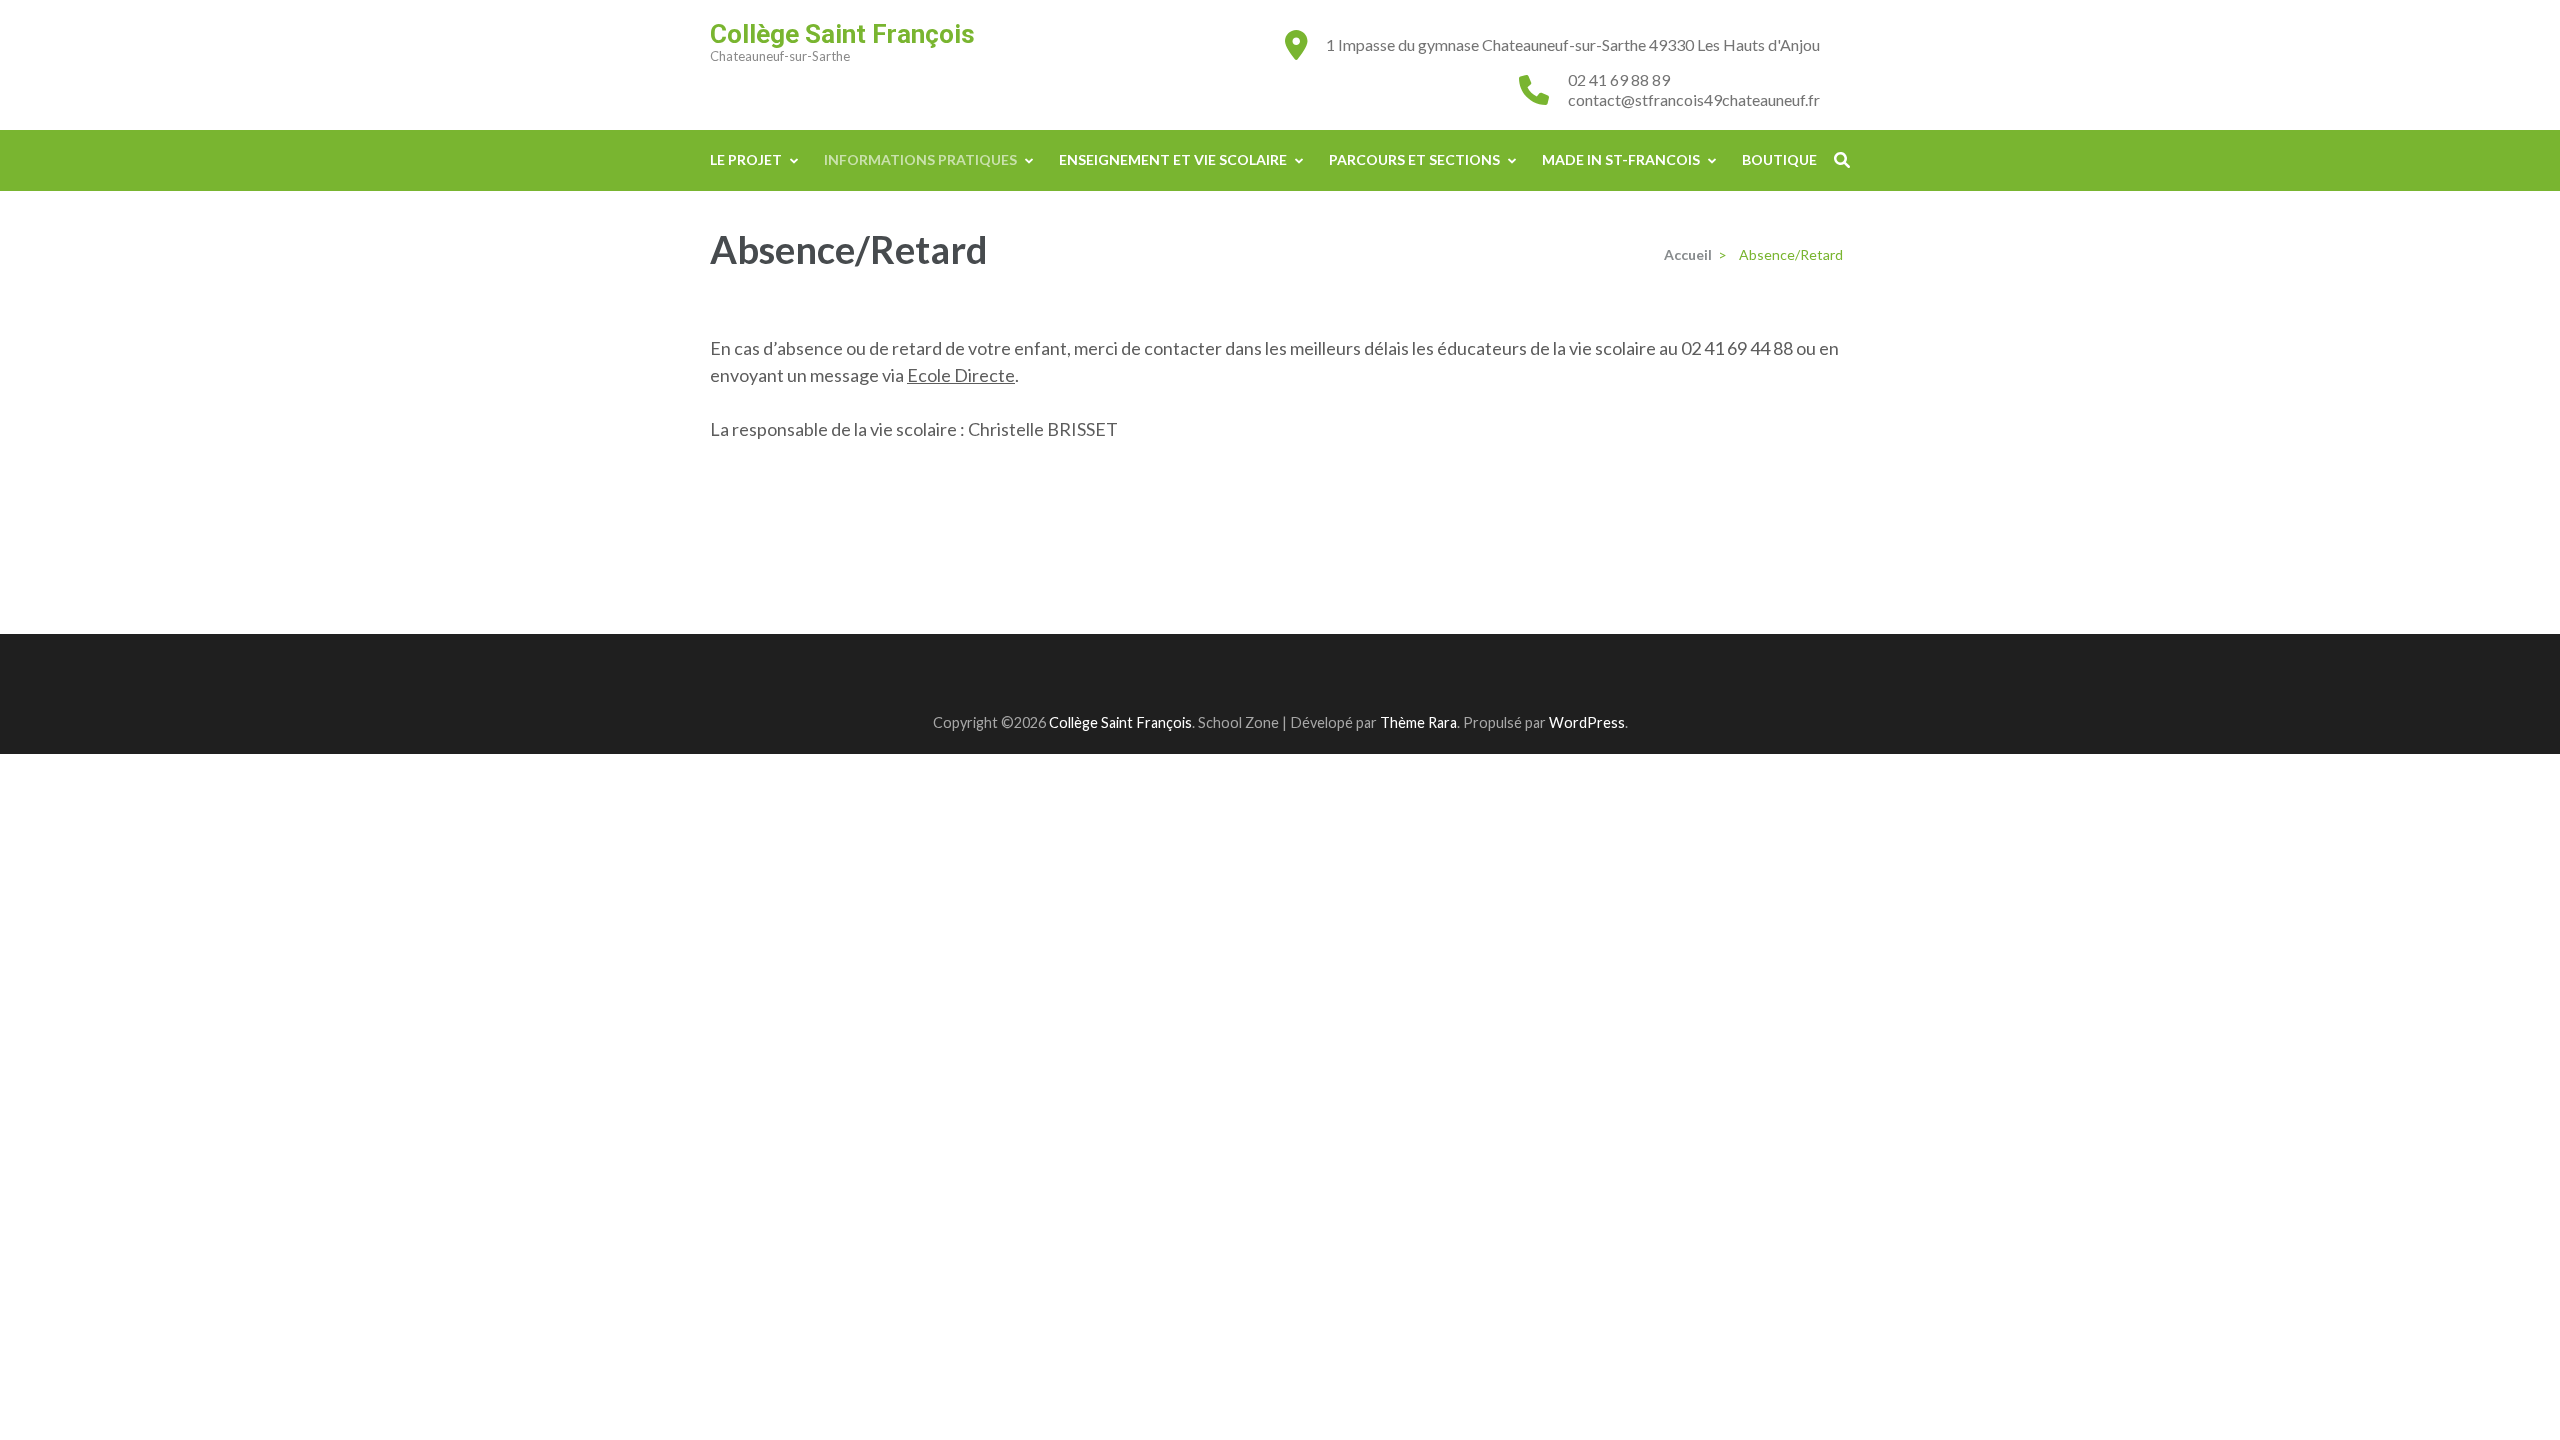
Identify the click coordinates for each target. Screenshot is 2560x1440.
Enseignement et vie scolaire (1173, 159)
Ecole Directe (961, 375)
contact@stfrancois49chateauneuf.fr (1694, 99)
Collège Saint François (842, 34)
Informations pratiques (920, 159)
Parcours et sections (1414, 159)
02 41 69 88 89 (1619, 79)
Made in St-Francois (1621, 159)
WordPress (1587, 722)
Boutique (1779, 159)
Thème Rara (1418, 722)
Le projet (746, 159)
